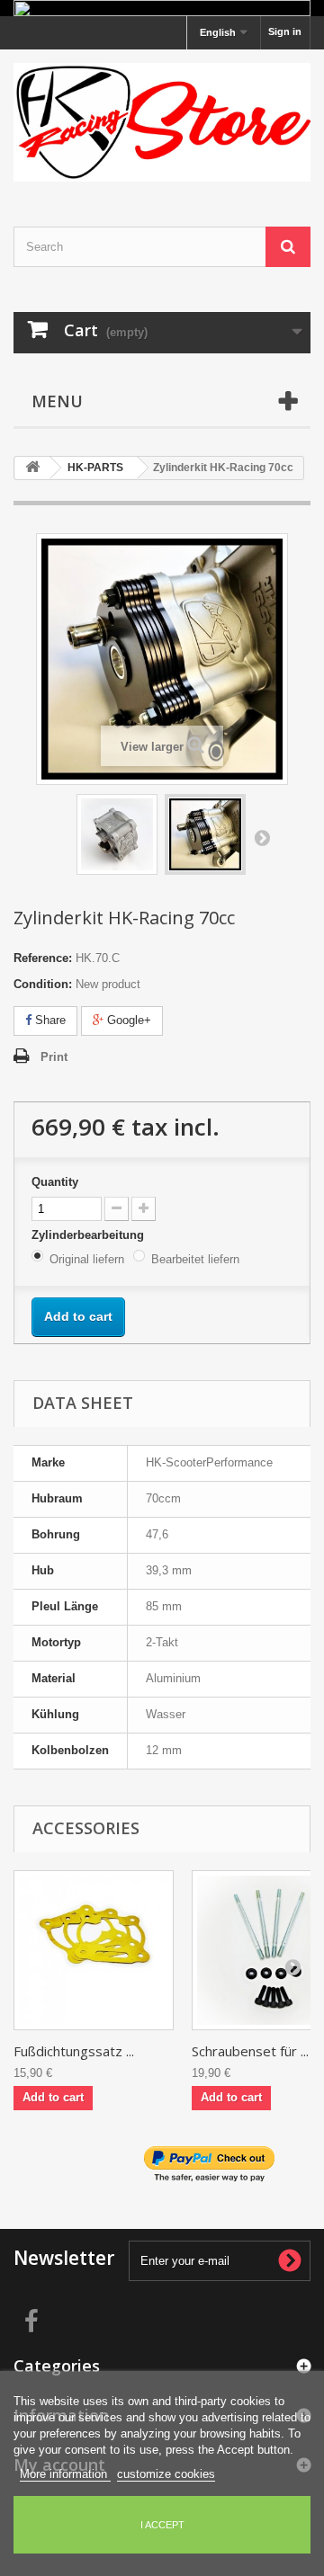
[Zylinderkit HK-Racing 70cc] (117, 834)
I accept (162, 2525)
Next (262, 837)
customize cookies (166, 2474)
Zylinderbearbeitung (90, 1235)
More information (65, 2474)
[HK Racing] (162, 122)
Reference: (43, 958)
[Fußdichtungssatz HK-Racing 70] (94, 1950)
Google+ (127, 1020)
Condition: (43, 984)
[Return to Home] (32, 468)
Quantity (55, 1182)
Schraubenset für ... (250, 2051)
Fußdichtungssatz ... (74, 2051)
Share (49, 1020)
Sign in (285, 31)
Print (54, 1057)
